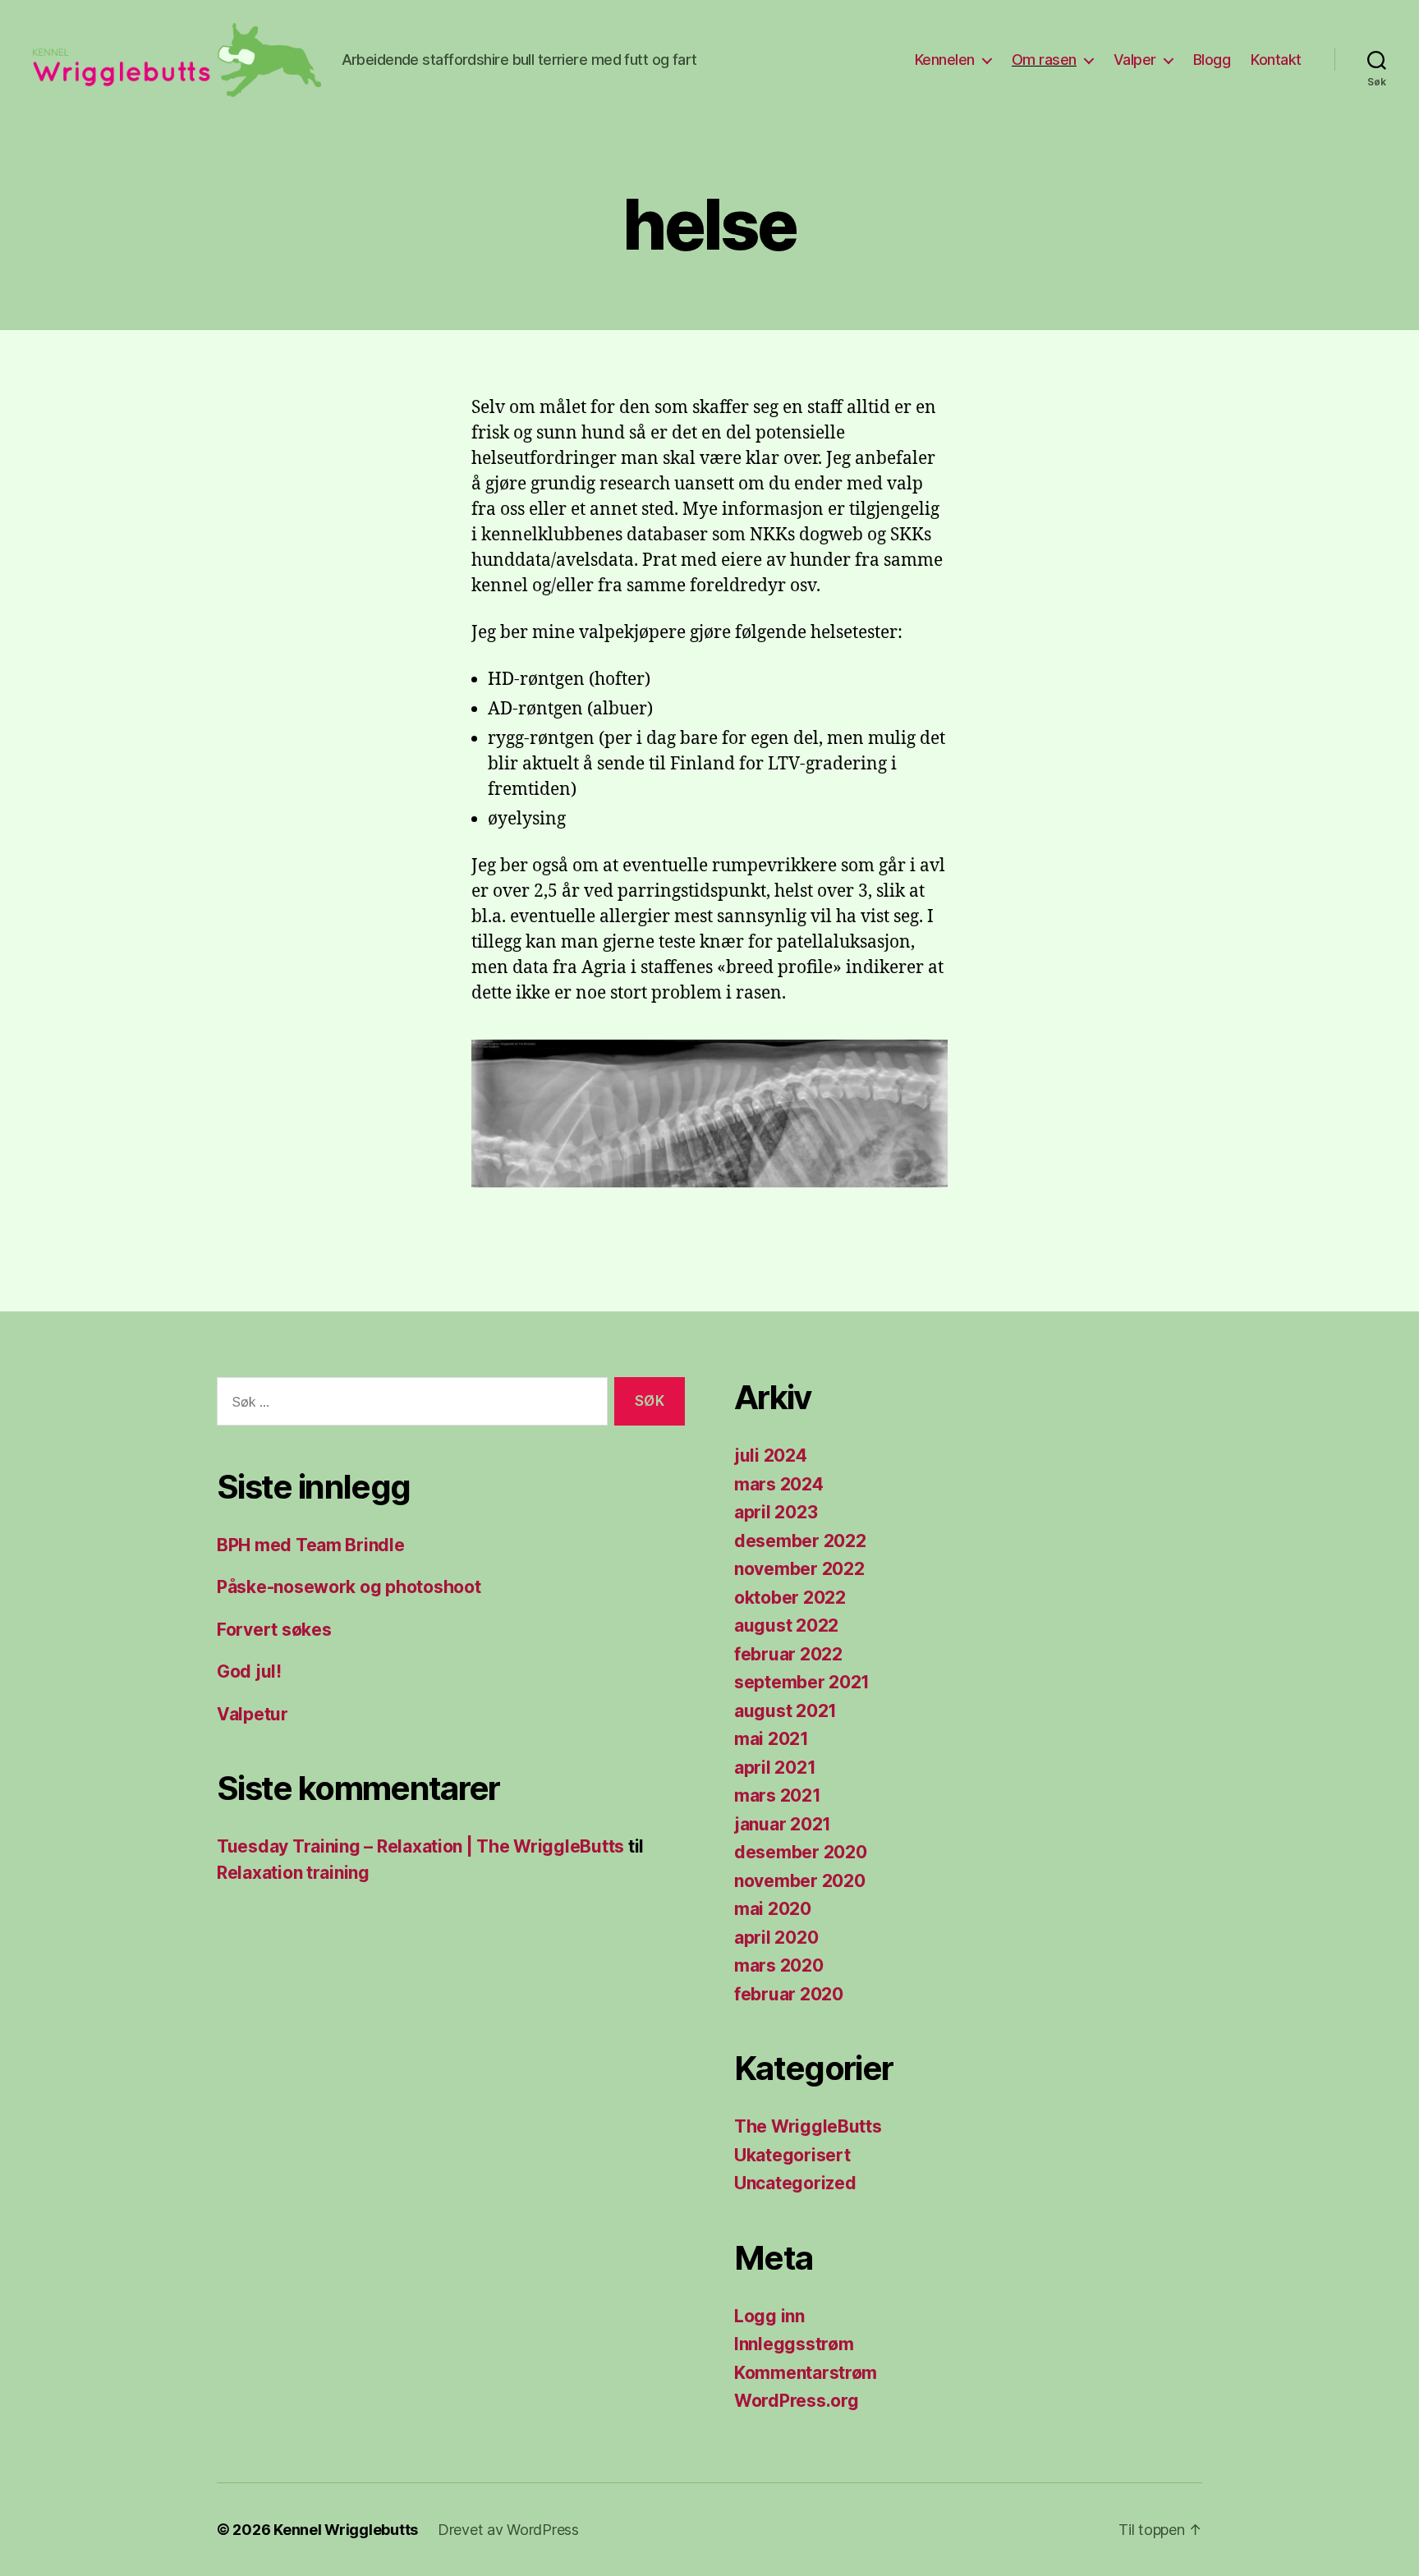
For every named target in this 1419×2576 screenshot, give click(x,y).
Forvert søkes (274, 1630)
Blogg (1212, 60)
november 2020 (800, 1881)
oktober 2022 (790, 1598)
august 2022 (786, 1625)
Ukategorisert (792, 2155)
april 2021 (775, 1768)
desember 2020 (801, 1852)
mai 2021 (771, 1739)
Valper (1135, 60)
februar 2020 (789, 1994)
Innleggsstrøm (794, 2344)
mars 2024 (779, 1484)
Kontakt (1276, 60)
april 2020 (776, 1938)
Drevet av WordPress (508, 2530)
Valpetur (253, 1714)
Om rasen (1044, 60)
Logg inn (769, 2316)
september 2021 (802, 1682)
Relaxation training (293, 1873)
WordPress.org (797, 2401)
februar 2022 (788, 1654)
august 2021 (785, 1711)
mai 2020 (773, 1909)
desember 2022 (800, 1541)
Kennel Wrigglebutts (346, 2530)
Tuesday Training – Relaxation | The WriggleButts (420, 1846)
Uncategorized (795, 2183)
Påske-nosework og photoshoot (349, 1587)
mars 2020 (779, 1965)
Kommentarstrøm (806, 2373)
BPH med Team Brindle (311, 1545)
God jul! (249, 1671)
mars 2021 (778, 1795)
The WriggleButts (808, 2126)
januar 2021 (783, 1824)
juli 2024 (771, 1456)
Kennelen (945, 60)
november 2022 (799, 1569)
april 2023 (776, 1512)
